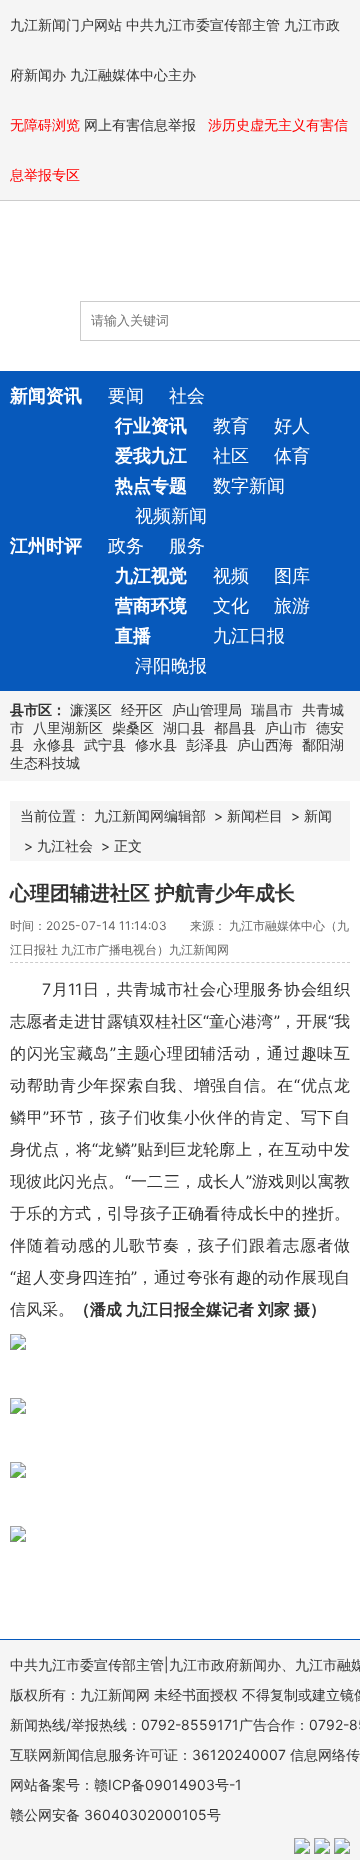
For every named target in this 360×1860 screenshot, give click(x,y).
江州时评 (46, 545)
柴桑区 (133, 727)
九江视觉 (151, 575)
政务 (126, 545)
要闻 (126, 395)
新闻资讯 (46, 395)
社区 (231, 455)
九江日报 (249, 635)
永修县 (54, 744)
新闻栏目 (255, 815)
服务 (187, 545)
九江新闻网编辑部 (150, 815)
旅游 (292, 605)
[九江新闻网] (125, 261)
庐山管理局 (207, 709)
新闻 (318, 815)
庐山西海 (265, 744)
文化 (231, 605)
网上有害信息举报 (142, 124)
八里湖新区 (68, 727)
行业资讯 (151, 425)
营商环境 (151, 605)
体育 (292, 455)
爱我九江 (151, 455)
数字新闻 (249, 485)
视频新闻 (171, 515)
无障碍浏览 (45, 124)
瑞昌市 (272, 709)
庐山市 (286, 727)
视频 (231, 575)
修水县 (156, 744)
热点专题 (151, 485)
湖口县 (184, 727)
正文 (128, 845)
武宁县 (105, 744)
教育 (231, 425)
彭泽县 (207, 744)
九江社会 (65, 845)
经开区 (142, 709)
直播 (133, 635)
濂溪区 (91, 709)
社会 (187, 395)
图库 (292, 575)
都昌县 (235, 727)
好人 (292, 425)
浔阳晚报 (171, 665)
